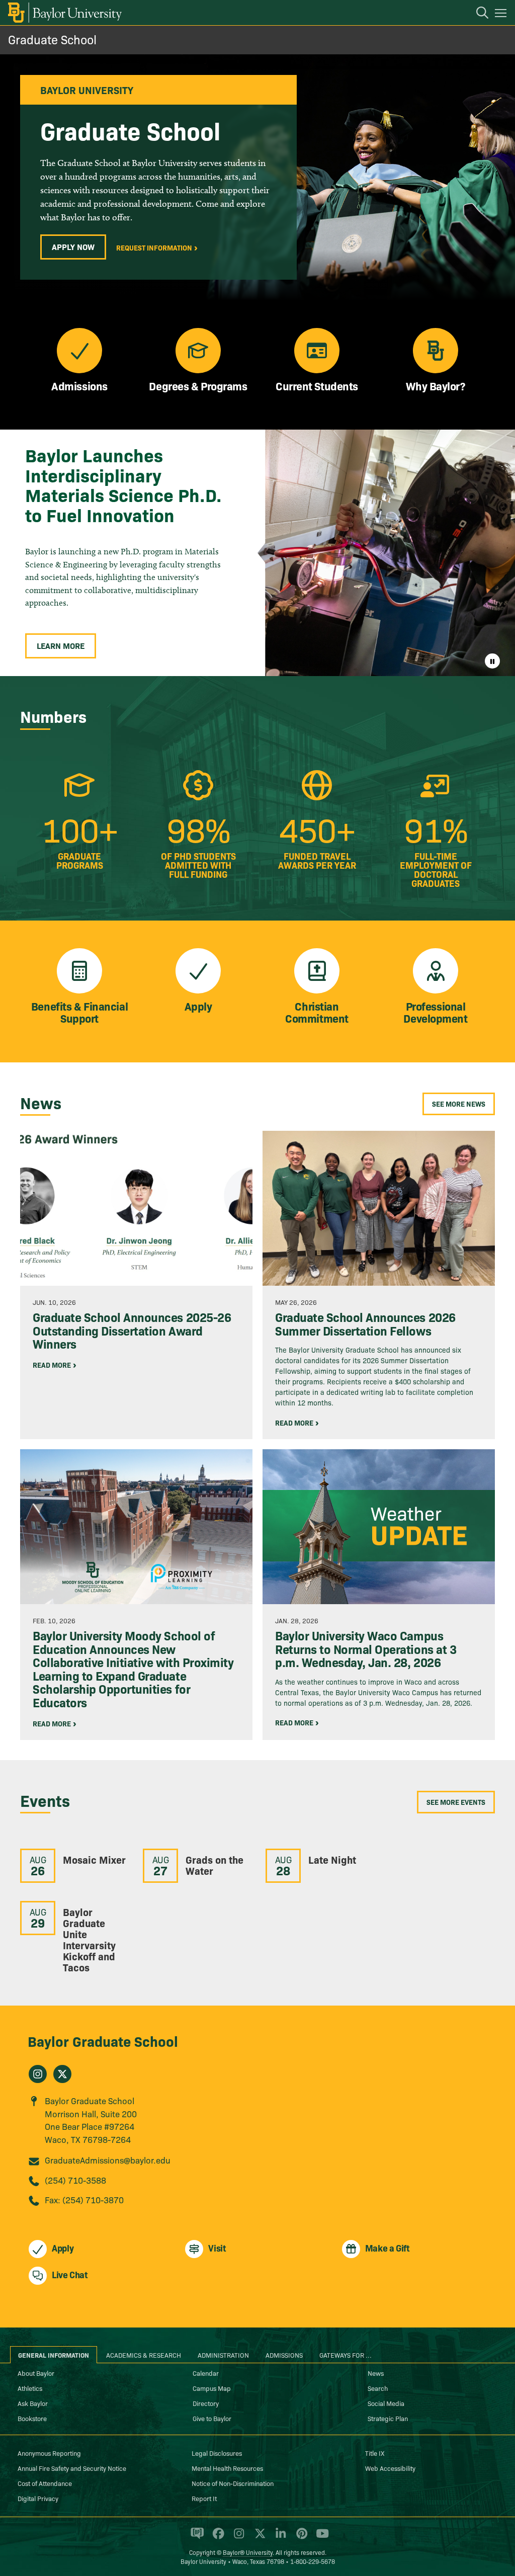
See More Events (456, 1802)
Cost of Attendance (45, 2483)
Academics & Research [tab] (144, 2355)
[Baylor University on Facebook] (217, 2538)
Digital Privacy (38, 2498)
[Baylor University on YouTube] (320, 2538)
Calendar (206, 2373)
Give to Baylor (212, 2418)
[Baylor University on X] (258, 2538)
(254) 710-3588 (75, 2180)
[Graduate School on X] (62, 2074)
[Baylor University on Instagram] (237, 2538)
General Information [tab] (54, 2355)
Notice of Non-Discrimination (233, 2483)
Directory (206, 2403)
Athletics (30, 2388)
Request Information (154, 247)
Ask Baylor (33, 2403)
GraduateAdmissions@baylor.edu (108, 2160)
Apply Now (73, 246)
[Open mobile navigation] (502, 15)
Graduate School (52, 39)
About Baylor (36, 2373)
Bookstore (32, 2418)
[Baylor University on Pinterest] (300, 2538)
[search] (477, 14)
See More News (459, 1104)
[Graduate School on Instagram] (38, 2074)
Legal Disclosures (217, 2453)
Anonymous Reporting (49, 2453)
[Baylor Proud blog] (195, 2538)
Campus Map (212, 2388)
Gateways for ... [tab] (346, 2355)
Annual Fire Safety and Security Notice (72, 2468)
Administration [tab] (223, 2355)
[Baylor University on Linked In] (279, 2538)
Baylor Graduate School (103, 2041)
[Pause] (492, 661)
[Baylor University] (64, 13)
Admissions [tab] (284, 2355)
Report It (204, 2498)
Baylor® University (248, 2552)
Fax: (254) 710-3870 (84, 2199)
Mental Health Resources (227, 2468)
